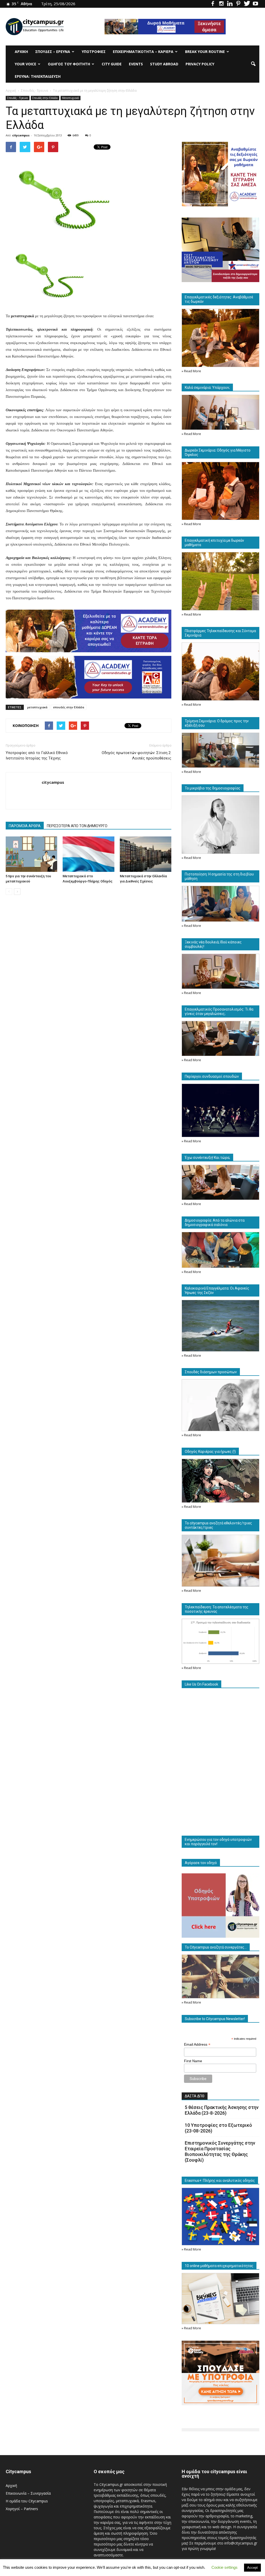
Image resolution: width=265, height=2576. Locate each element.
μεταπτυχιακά (37, 707)
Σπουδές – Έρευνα (53, 52)
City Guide (112, 64)
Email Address (197, 2044)
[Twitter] (247, 4)
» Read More (191, 371)
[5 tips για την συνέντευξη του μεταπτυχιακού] (31, 854)
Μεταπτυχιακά (71, 98)
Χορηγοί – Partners (22, 2509)
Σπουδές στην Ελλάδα (45, 98)
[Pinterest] (238, 4)
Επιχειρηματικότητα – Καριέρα (143, 52)
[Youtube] (255, 4)
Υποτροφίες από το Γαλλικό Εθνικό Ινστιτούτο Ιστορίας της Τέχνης (37, 755)
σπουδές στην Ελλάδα (69, 707)
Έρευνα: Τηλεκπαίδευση (38, 76)
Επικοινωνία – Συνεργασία (28, 2493)
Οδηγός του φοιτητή (69, 64)
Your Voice (25, 64)
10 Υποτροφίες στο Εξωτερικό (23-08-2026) (218, 2128)
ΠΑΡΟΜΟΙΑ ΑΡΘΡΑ (25, 826)
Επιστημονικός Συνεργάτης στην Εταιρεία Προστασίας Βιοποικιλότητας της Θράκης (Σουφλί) (220, 2151)
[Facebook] (213, 4)
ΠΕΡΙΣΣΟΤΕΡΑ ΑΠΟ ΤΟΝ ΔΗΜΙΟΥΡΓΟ (77, 826)
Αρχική (21, 52)
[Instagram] (221, 4)
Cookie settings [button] (224, 2567)
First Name (193, 2061)
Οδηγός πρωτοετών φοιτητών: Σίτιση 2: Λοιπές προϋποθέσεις (137, 755)
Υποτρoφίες (94, 52)
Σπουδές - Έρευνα (18, 98)
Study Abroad (164, 64)
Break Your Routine (205, 52)
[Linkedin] (230, 4)
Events (136, 64)
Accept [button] (252, 2568)
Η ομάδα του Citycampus (27, 2501)
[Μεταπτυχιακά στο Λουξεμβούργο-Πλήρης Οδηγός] (88, 854)
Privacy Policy (200, 64)
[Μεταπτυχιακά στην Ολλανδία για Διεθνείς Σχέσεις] (146, 854)
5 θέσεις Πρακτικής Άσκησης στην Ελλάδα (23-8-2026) (222, 2110)
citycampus (21, 135)
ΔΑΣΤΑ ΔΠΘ (195, 2096)
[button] (253, 64)
